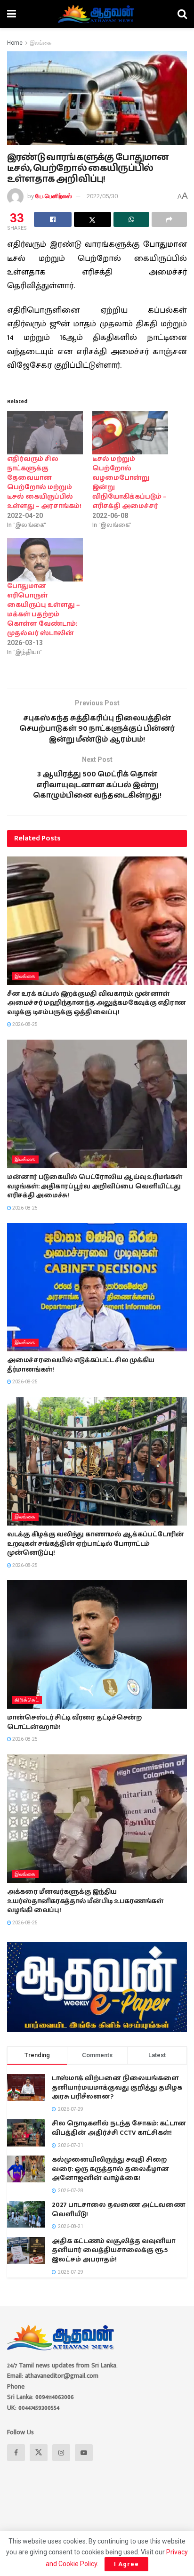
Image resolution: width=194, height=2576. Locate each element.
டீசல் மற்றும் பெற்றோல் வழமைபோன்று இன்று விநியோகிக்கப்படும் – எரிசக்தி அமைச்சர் (129, 483)
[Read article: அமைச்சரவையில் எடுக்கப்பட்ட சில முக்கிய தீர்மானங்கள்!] (97, 1287)
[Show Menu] (12, 14)
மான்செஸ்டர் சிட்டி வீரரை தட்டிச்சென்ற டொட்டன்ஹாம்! (74, 1722)
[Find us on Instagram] (61, 2453)
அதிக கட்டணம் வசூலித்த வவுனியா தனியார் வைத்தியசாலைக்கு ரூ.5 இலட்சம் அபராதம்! (113, 2250)
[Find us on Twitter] (39, 2453)
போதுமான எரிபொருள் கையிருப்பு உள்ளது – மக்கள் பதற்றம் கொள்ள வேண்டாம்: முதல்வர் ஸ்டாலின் (44, 610)
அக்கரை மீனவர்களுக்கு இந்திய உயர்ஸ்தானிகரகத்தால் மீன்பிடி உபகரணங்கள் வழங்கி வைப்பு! (85, 1901)
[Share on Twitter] (93, 219)
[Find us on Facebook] (16, 2453)
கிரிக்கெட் (27, 1700)
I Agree (126, 2564)
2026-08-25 (24, 1024)
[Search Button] (182, 14)
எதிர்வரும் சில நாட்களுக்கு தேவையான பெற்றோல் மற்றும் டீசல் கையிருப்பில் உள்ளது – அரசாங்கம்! (44, 483)
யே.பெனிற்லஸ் (53, 196)
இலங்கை (41, 43)
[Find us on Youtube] (84, 2453)
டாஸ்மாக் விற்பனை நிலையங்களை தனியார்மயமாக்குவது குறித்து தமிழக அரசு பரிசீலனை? (117, 2087)
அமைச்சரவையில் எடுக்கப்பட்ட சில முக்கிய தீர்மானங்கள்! (81, 1365)
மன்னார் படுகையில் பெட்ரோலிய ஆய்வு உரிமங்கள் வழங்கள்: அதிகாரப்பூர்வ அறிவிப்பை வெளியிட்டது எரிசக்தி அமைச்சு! (94, 1186)
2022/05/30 (102, 196)
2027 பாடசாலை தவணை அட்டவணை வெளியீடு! (118, 2210)
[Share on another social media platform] (170, 219)
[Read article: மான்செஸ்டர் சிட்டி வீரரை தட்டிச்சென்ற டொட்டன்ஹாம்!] (97, 1644)
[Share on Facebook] (53, 219)
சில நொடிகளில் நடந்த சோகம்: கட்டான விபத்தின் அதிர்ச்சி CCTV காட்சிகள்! (119, 2128)
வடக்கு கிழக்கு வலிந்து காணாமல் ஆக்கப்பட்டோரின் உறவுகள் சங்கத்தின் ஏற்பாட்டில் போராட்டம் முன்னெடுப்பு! (96, 1544)
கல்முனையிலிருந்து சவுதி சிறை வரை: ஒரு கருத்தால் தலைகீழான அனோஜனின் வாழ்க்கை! (110, 2169)
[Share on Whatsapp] (131, 219)
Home (15, 43)
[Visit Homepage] (97, 14)
